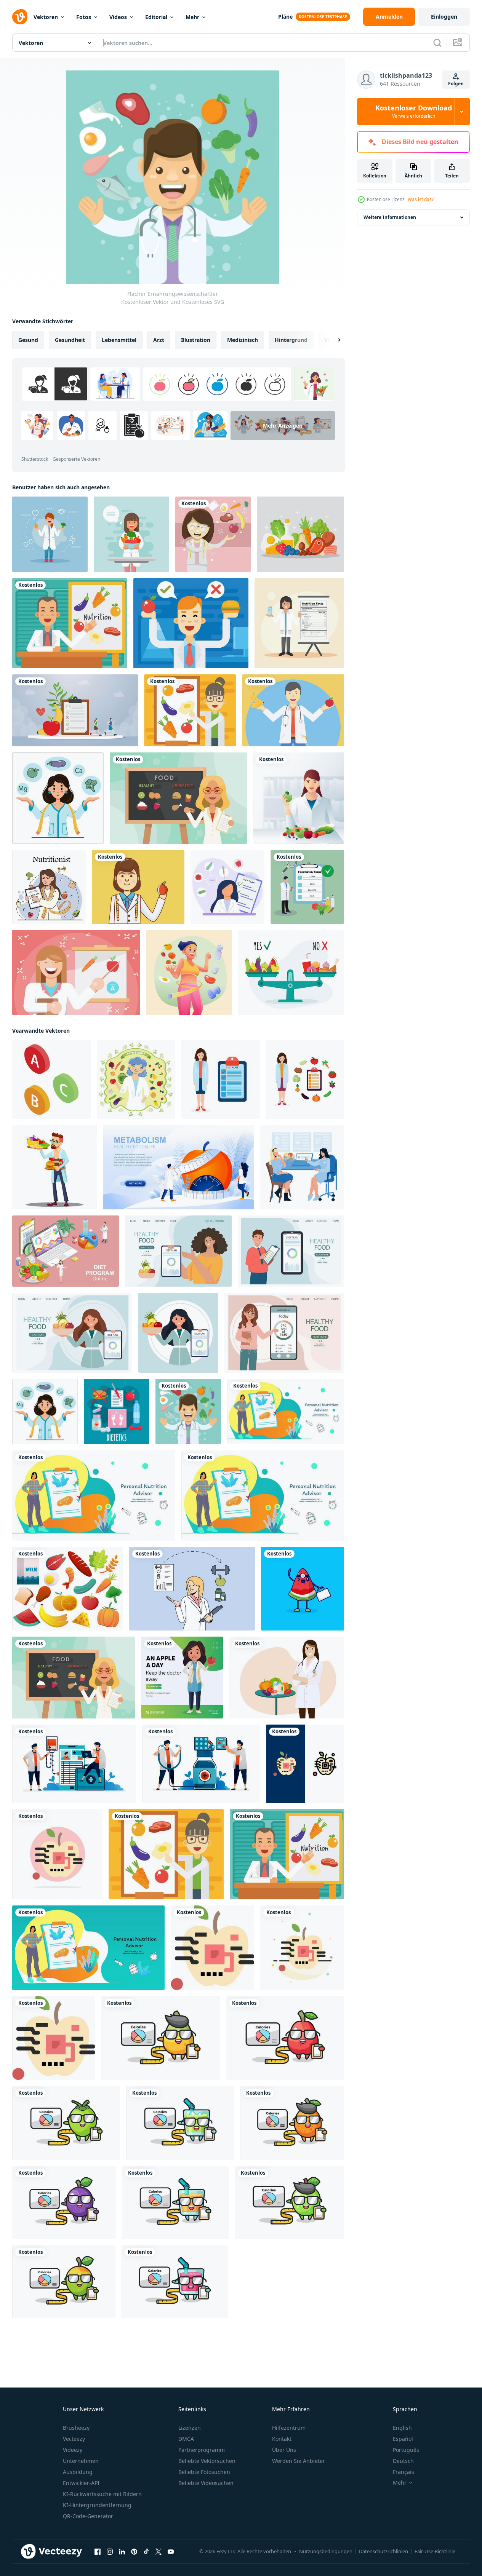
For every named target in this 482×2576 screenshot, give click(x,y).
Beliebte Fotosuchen (204, 2472)
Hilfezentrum (289, 2428)
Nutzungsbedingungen (326, 2551)
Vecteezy (74, 2439)
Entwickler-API (81, 2483)
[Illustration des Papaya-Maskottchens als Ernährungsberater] (160, 2038)
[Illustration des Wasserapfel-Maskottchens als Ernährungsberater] (285, 2038)
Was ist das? (421, 199)
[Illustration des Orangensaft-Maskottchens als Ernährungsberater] (175, 2202)
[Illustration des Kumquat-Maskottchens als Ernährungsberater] (292, 2123)
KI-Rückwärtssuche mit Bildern (102, 2494)
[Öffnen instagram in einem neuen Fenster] (110, 2552)
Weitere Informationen (390, 217)
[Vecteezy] (20, 17)
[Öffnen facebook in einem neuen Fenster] (98, 2552)
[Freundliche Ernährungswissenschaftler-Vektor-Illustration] (50, 534)
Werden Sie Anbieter (299, 2461)
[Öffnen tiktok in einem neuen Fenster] (146, 2552)
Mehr (192, 17)
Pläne (285, 17)
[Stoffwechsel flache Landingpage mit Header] (178, 1167)
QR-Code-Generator (88, 2516)
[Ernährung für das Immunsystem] (68, 1589)
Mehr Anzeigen (283, 426)
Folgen (456, 84)
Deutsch (403, 2461)
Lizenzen (190, 2428)
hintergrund (291, 340)
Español (403, 2439)
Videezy (73, 2450)
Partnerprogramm (202, 2450)
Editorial (156, 17)
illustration (196, 340)
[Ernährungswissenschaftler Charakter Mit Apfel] (138, 887)
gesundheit (70, 340)
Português (406, 2450)
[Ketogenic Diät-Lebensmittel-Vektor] (300, 534)
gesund (28, 340)
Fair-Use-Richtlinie (435, 2551)
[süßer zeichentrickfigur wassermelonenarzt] (303, 1589)
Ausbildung (78, 2472)
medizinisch (243, 340)
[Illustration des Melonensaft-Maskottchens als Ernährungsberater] (180, 2123)
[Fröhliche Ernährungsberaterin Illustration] (70, 623)
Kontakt (282, 2439)
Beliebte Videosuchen (206, 2483)
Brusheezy (76, 2428)
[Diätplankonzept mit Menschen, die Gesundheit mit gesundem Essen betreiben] (75, 710)
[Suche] (437, 43)
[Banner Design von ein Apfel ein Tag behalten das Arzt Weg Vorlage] (182, 1678)
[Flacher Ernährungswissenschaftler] (188, 1412)
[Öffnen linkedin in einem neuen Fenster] (122, 2552)
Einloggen (444, 17)
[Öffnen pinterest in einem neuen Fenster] (134, 2552)
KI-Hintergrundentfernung (97, 2505)
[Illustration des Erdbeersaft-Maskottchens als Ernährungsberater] (175, 2282)
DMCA (186, 2439)
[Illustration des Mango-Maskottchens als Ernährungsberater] (64, 2282)
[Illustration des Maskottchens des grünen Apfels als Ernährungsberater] (289, 2202)
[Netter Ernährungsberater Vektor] (293, 710)
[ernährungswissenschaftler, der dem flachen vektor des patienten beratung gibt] (302, 1167)
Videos (118, 17)
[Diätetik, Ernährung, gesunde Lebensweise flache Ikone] (117, 1412)
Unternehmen (81, 2461)
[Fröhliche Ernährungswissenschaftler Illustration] (191, 623)
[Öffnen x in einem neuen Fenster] (159, 2552)
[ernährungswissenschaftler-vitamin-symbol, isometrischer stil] (51, 1080)
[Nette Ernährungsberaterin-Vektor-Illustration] (131, 534)
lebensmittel (119, 340)
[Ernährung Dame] (213, 534)
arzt (159, 340)
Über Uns (284, 2450)
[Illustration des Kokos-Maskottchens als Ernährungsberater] (66, 2123)
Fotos (84, 17)
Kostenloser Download (414, 112)
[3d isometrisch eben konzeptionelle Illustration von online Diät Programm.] (66, 1251)
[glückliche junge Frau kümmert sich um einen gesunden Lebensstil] (189, 973)
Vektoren (46, 17)
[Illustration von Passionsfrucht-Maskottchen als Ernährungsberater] (64, 2202)
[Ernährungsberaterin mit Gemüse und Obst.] (136, 1080)
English (402, 2428)
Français (404, 2472)
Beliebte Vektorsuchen (207, 2461)
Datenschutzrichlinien (384, 2551)
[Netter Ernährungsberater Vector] (299, 798)
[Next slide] (333, 340)
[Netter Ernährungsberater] (178, 798)
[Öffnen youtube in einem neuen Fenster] (171, 2552)
